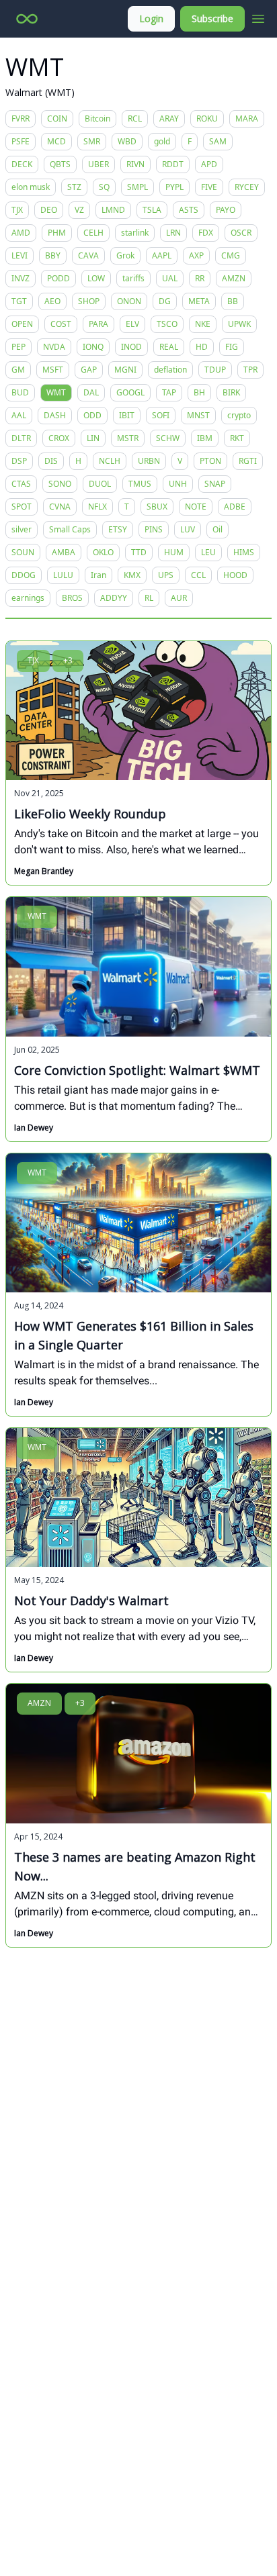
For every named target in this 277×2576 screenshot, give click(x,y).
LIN (93, 438)
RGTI (248, 461)
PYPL (174, 187)
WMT (56, 392)
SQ (104, 187)
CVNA (60, 507)
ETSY (118, 529)
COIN (57, 118)
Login (151, 18)
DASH (55, 415)
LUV (188, 529)
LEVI (19, 255)
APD (209, 164)
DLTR (21, 438)
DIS (51, 461)
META (199, 301)
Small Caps (70, 529)
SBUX (157, 507)
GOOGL (130, 392)
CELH (93, 233)
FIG (232, 347)
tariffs (133, 278)
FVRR (21, 118)
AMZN (234, 278)
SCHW (168, 438)
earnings (28, 598)
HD (202, 347)
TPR (250, 370)
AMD (21, 233)
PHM (57, 233)
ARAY (169, 118)
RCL (135, 118)
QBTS (60, 164)
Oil (217, 529)
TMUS (140, 484)
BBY (53, 255)
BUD (20, 392)
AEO (52, 301)
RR (200, 278)
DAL (91, 392)
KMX (132, 575)
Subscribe (212, 18)
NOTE (196, 507)
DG (165, 301)
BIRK (231, 392)
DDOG (24, 575)
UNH (178, 484)
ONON (129, 301)
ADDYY (114, 598)
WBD (127, 141)
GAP (89, 370)
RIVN (135, 164)
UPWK (239, 324)
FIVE (209, 187)
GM (18, 370)
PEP (18, 347)
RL (149, 598)
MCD (56, 141)
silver (22, 529)
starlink (135, 233)
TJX (17, 210)
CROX (59, 438)
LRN (173, 233)
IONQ (93, 347)
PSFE (21, 141)
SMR (92, 141)
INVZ (21, 278)
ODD (92, 415)
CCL (198, 575)
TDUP (215, 370)
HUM (174, 552)
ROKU (207, 118)
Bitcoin (97, 118)
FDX (206, 233)
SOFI (161, 415)
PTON (210, 461)
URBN (149, 461)
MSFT (53, 370)
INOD (131, 347)
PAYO (226, 210)
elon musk (31, 187)
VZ (79, 210)
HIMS (244, 552)
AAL (19, 415)
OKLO (103, 552)
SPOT (22, 507)
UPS (166, 575)
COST (61, 324)
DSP (19, 461)
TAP (169, 392)
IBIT (127, 415)
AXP (196, 255)
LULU (63, 575)
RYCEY (247, 187)
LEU (208, 552)
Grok (125, 255)
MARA (247, 118)
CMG (231, 255)
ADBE (235, 507)
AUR (179, 598)
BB (233, 301)
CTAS (21, 484)
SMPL (137, 187)
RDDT (173, 164)
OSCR (241, 233)
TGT (19, 301)
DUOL (100, 484)
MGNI (125, 370)
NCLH (110, 461)
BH (199, 392)
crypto (239, 415)
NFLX (97, 507)
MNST (198, 415)
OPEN (22, 324)
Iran (98, 575)
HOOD (235, 575)
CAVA (88, 255)
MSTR (128, 438)
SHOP (89, 301)
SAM (218, 141)
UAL (170, 278)
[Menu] (258, 17)
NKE (203, 324)
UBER (98, 164)
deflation (170, 370)
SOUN (23, 552)
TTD (139, 552)
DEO (49, 210)
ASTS (189, 210)
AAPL (162, 255)
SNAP (215, 484)
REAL (169, 347)
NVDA (54, 347)
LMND (113, 210)
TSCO (167, 324)
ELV (132, 324)
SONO (60, 484)
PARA (98, 324)
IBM (205, 438)
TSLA (152, 210)
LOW (96, 278)
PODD (58, 278)
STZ (74, 187)
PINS (154, 529)
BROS (72, 598)
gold (162, 141)
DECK (22, 164)
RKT (237, 438)
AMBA (64, 552)
